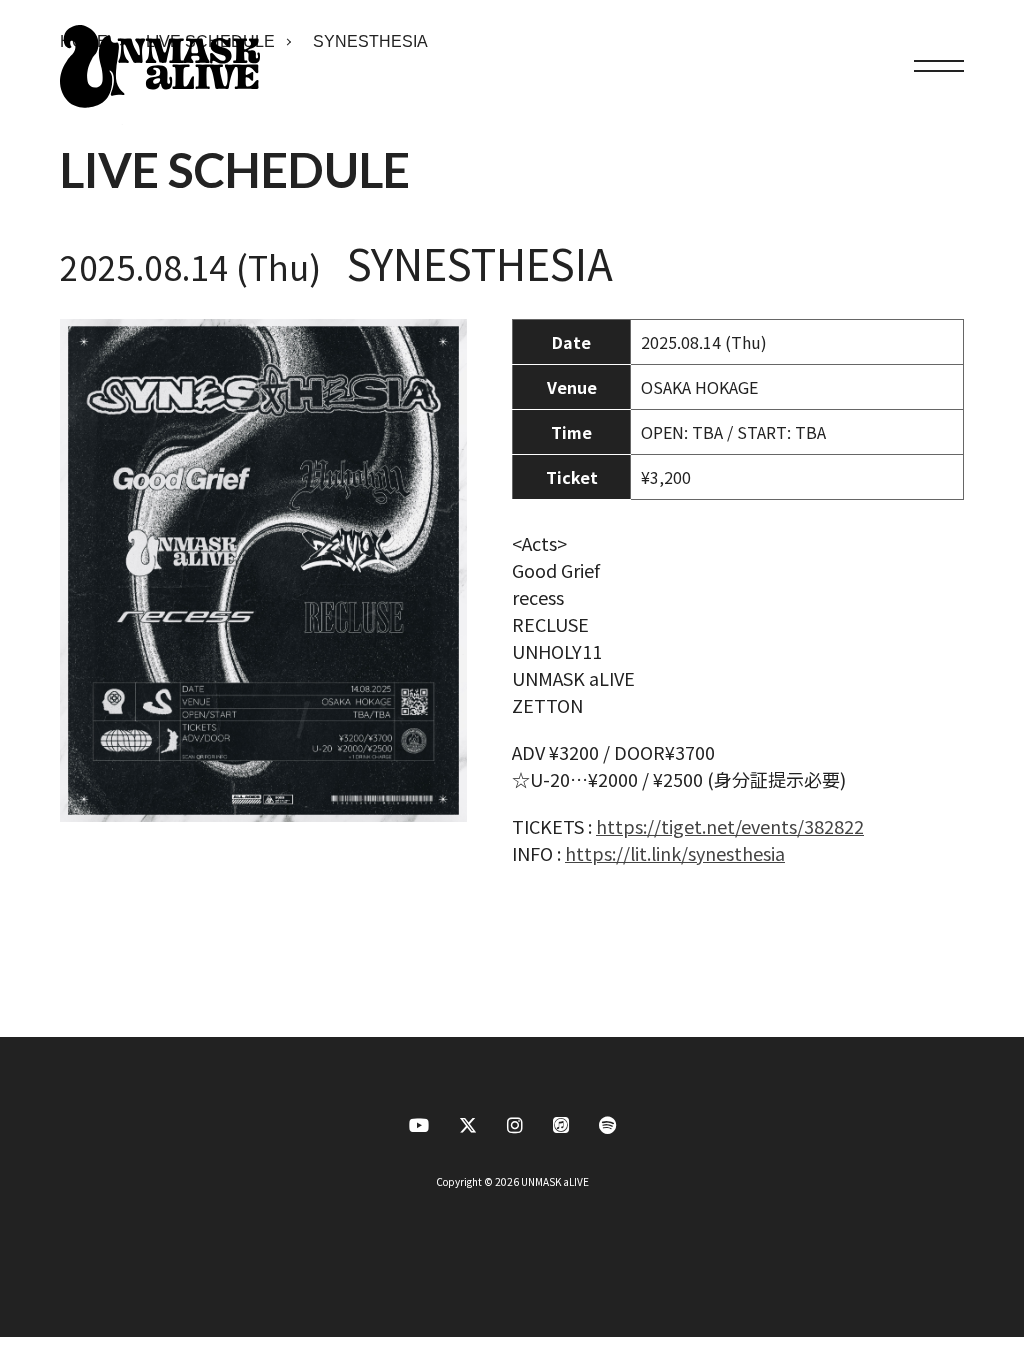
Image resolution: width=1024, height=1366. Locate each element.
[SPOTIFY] (607, 1130)
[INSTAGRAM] (515, 1130)
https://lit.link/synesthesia (675, 853)
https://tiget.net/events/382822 (730, 826)
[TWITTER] (468, 1130)
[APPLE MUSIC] (561, 1130)
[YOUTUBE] (419, 1130)
